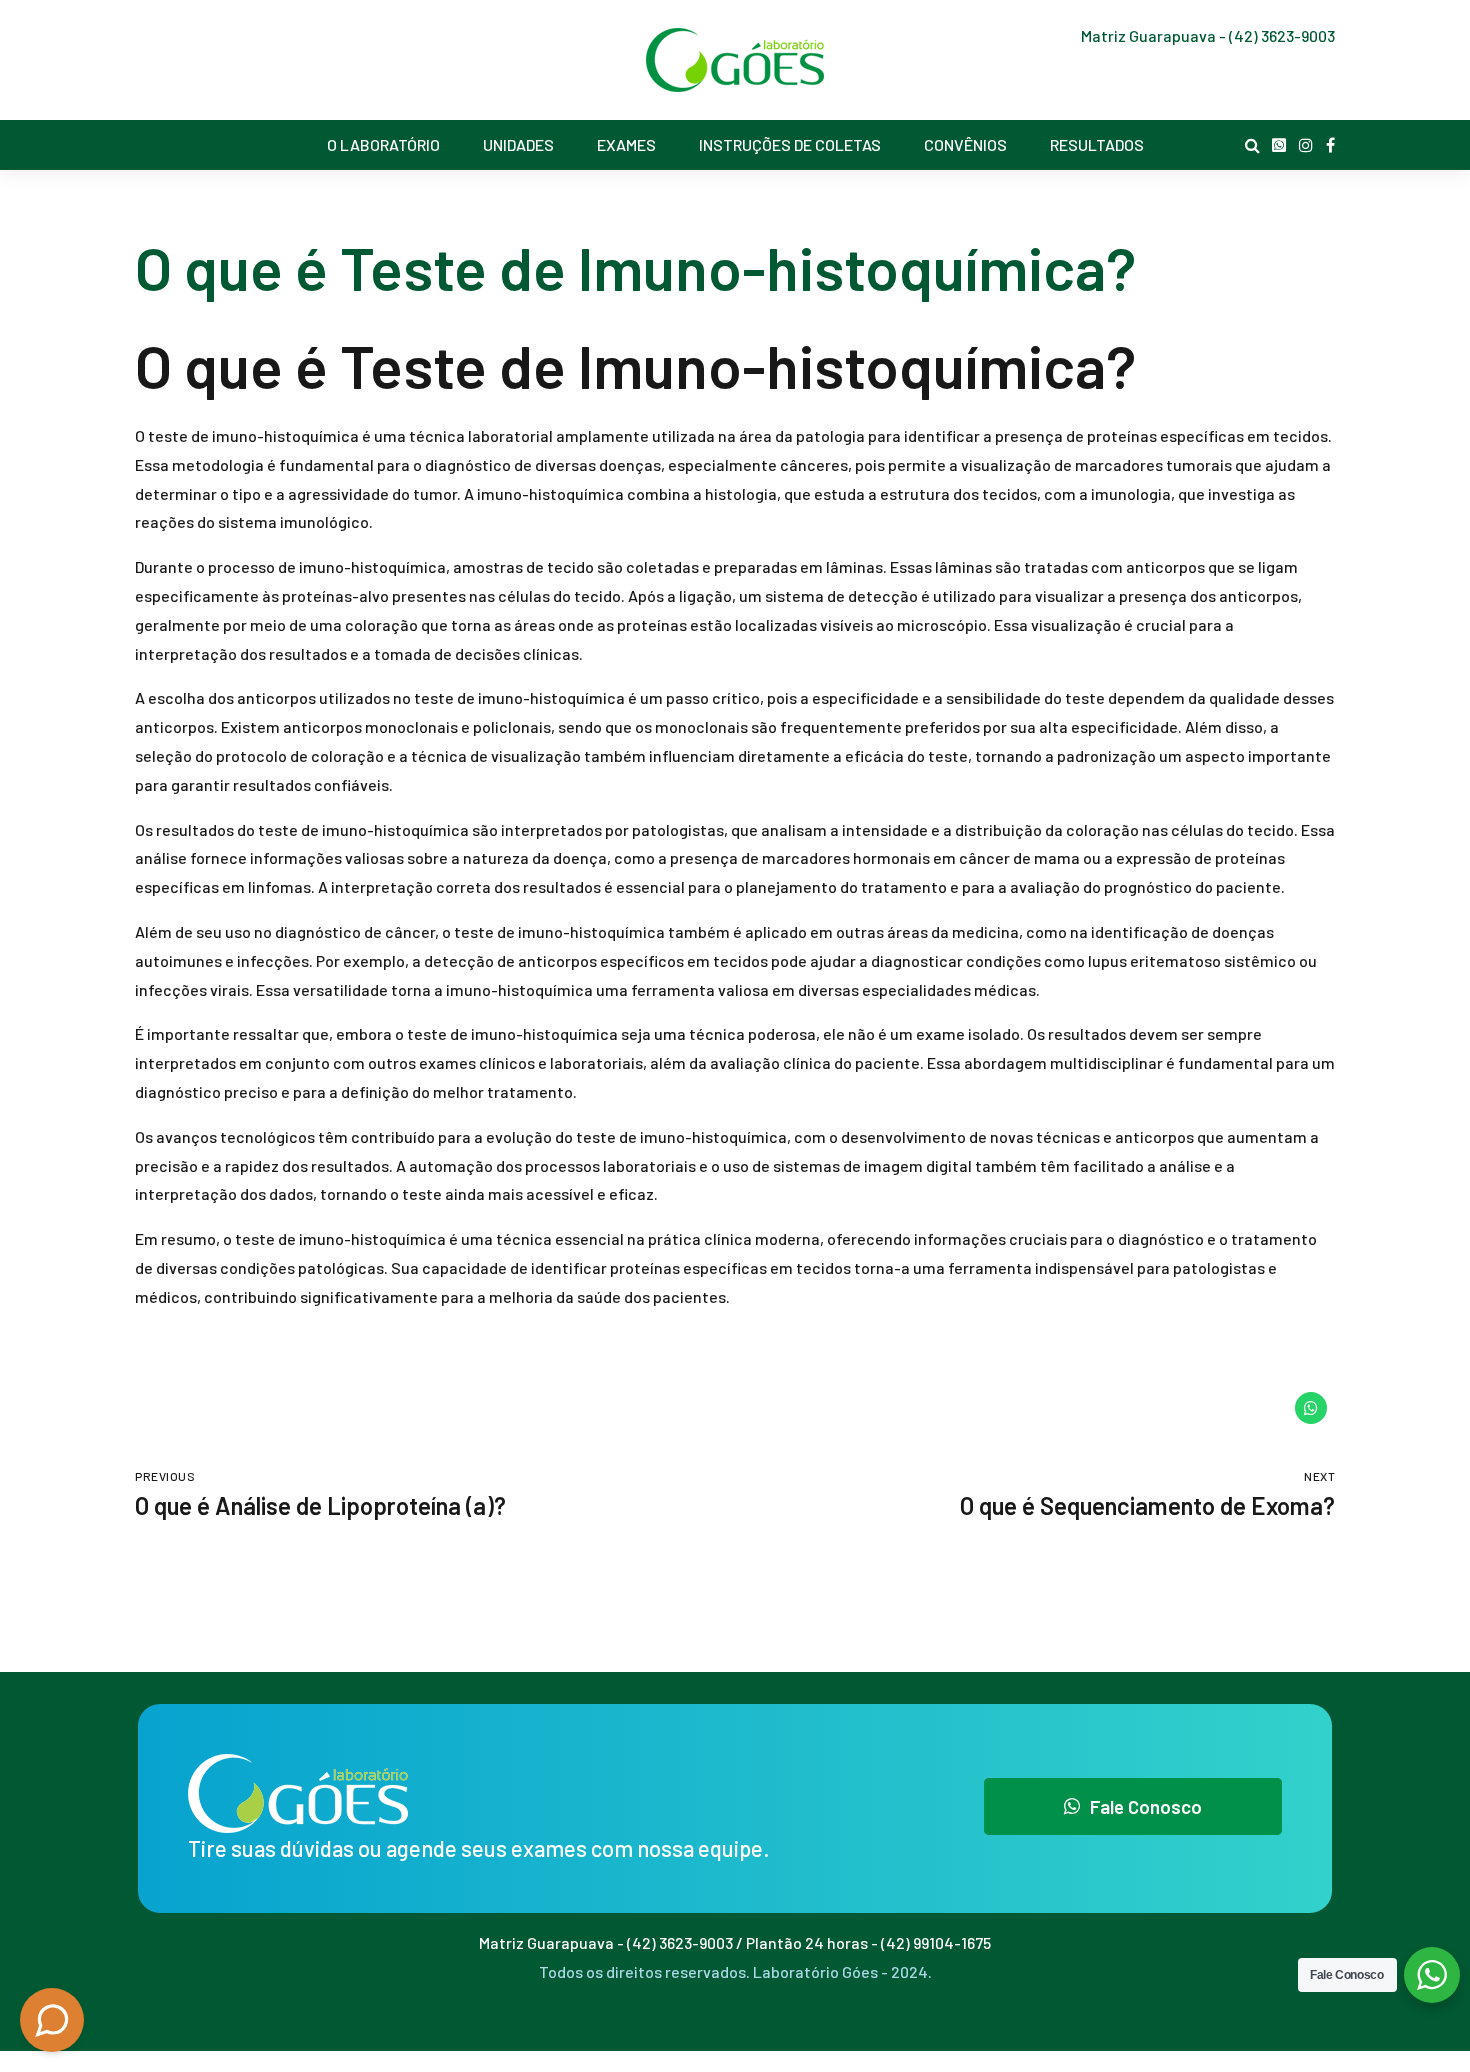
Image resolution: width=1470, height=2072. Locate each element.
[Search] (1252, 145)
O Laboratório (383, 144)
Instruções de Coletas (790, 144)
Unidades (518, 144)
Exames (626, 144)
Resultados (1097, 144)
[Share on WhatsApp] (1311, 1408)
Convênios (965, 144)
